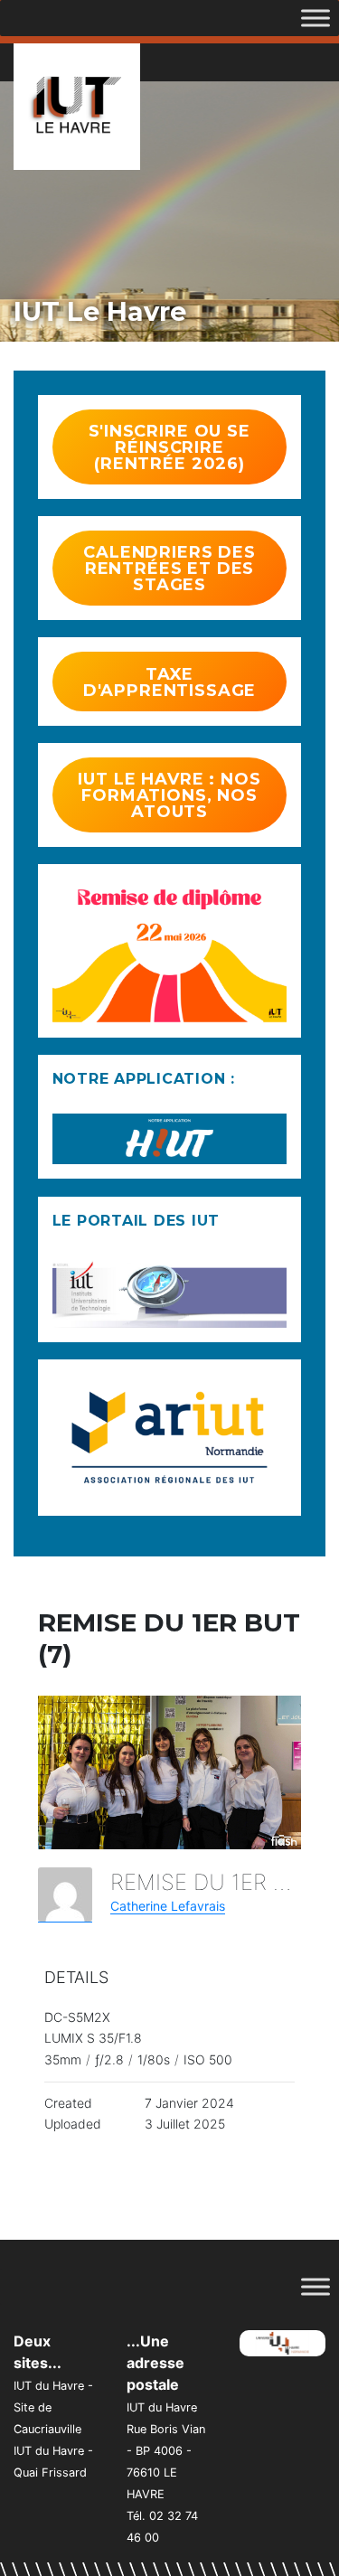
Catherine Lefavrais (168, 1906)
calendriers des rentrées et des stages (169, 569)
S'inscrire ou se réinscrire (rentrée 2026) (169, 447)
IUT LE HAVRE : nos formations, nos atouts (169, 795)
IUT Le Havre (100, 311)
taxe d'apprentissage (170, 682)
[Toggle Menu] (315, 18)
